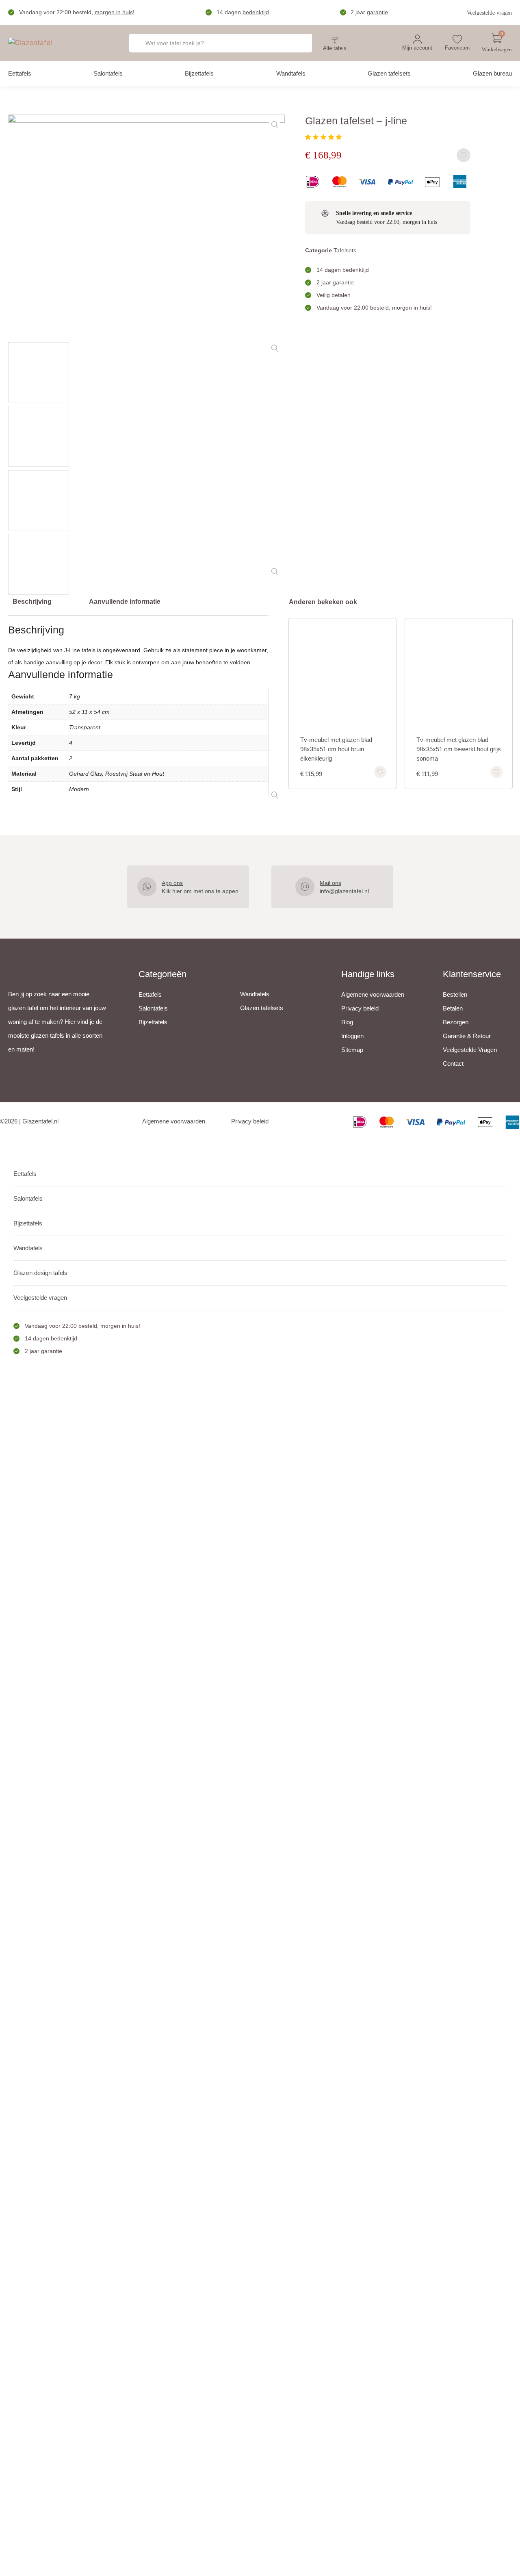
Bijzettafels (199, 73)
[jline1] (146, 226)
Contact (453, 1064)
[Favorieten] (457, 39)
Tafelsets (345, 250)
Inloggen (352, 1036)
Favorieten (457, 48)
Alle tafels (335, 48)
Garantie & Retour (467, 1036)
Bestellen (455, 994)
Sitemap (352, 1050)
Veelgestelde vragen (489, 13)
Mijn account (417, 48)
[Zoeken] (296, 43)
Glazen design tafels (40, 1273)
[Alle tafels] (335, 40)
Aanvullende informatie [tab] (125, 602)
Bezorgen (456, 1022)
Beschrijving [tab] (32, 602)
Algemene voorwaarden (373, 994)
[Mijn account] (417, 39)
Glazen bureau (492, 73)
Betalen (453, 1008)
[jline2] (146, 450)
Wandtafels (291, 73)
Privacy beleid (360, 1008)
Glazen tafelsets (389, 73)
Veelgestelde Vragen (470, 1050)
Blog (347, 1022)
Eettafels (20, 73)
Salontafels (108, 73)
